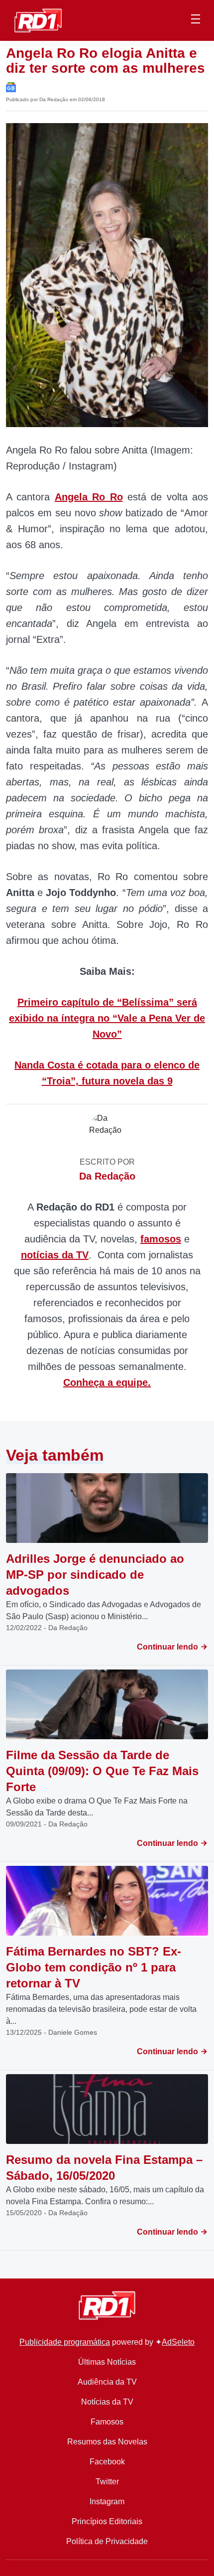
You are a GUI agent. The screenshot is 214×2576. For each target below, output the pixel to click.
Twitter (107, 2482)
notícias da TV (55, 1255)
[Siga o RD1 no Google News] (11, 86)
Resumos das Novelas (107, 2442)
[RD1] (38, 20)
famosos (161, 1239)
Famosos (107, 2422)
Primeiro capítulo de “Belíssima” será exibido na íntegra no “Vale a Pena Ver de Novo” (107, 1018)
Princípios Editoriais (107, 2521)
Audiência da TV (107, 2382)
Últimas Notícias (107, 2362)
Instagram (107, 2501)
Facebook (107, 2462)
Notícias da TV (107, 2402)
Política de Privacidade (107, 2541)
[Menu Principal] (196, 20)
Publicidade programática (65, 2342)
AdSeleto (178, 2342)
